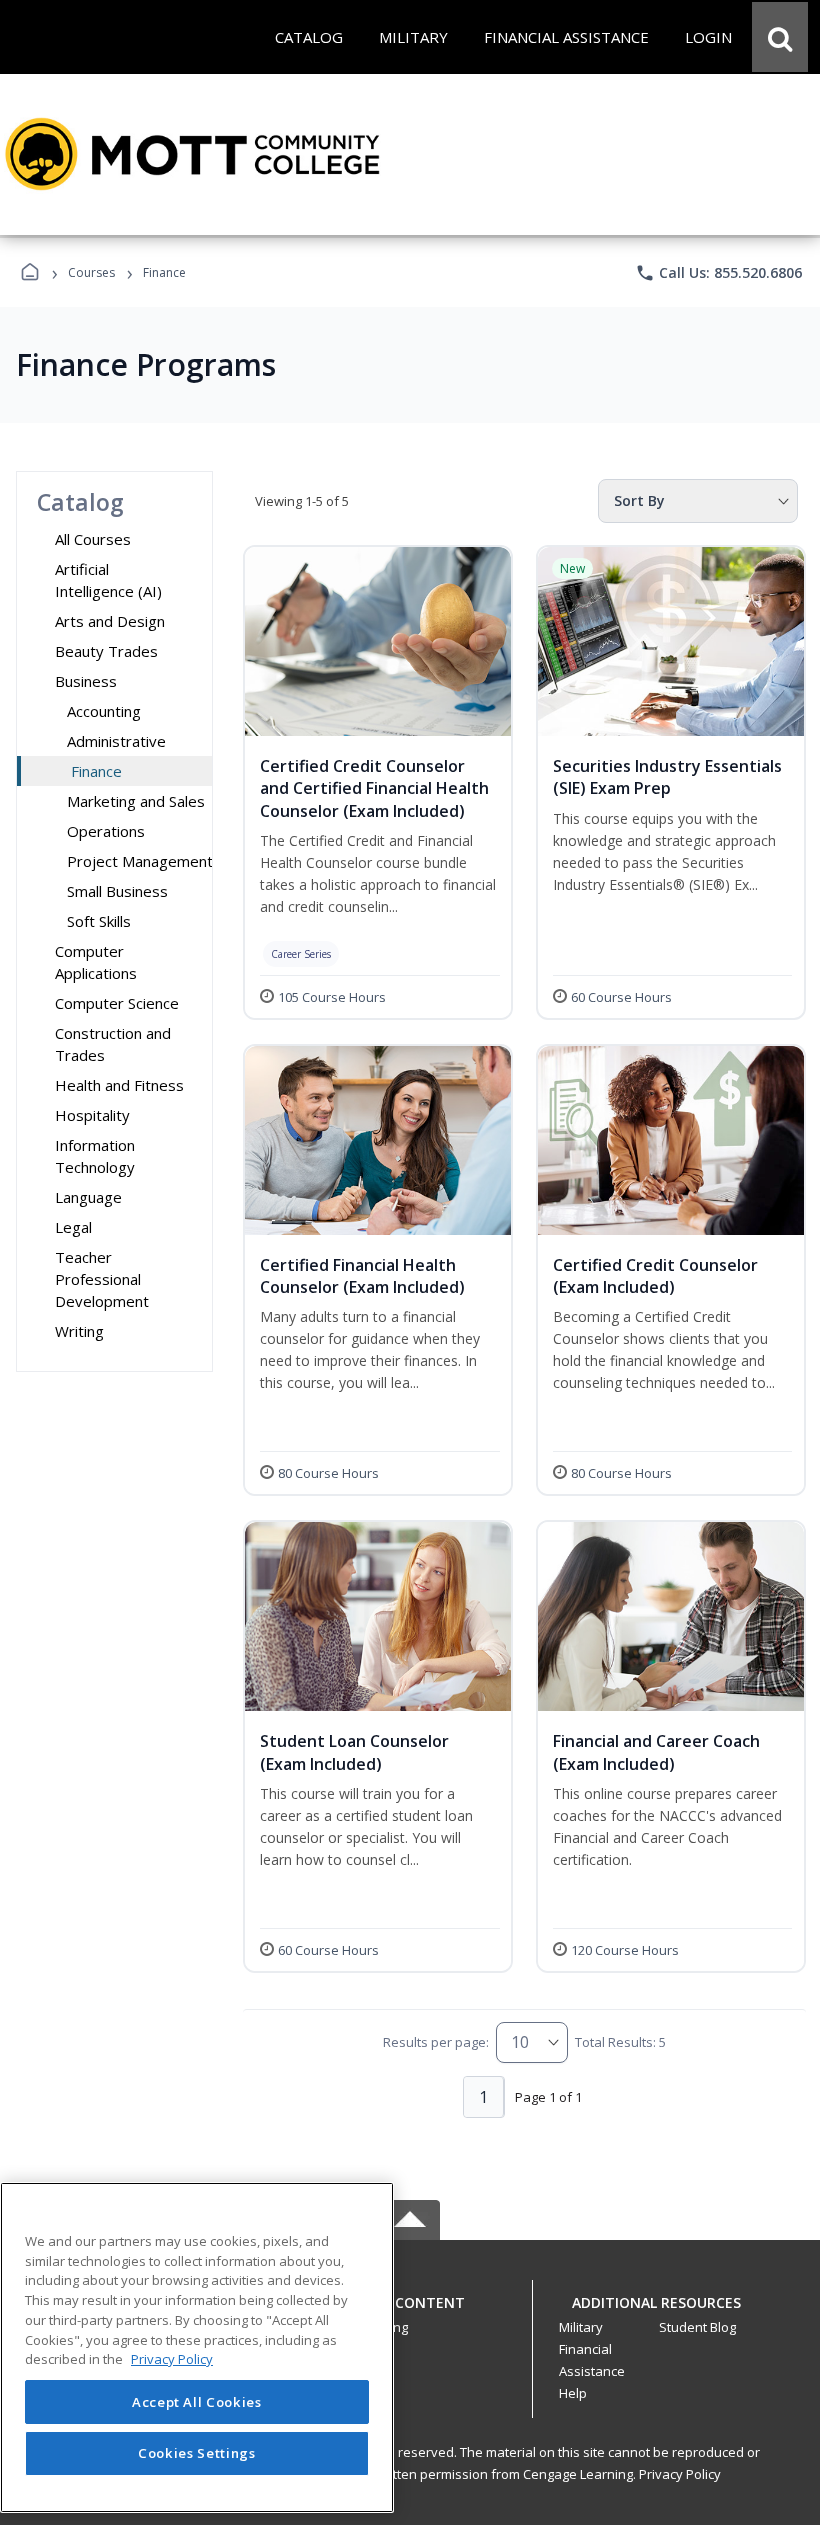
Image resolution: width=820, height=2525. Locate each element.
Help (573, 2393)
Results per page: (436, 2042)
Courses (91, 272)
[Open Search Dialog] (780, 37)
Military (581, 2327)
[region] (197, 2347)
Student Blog (697, 2327)
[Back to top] (410, 2313)
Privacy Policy (680, 2474)
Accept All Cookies (197, 2402)
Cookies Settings (197, 2453)
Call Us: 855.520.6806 (718, 273)
